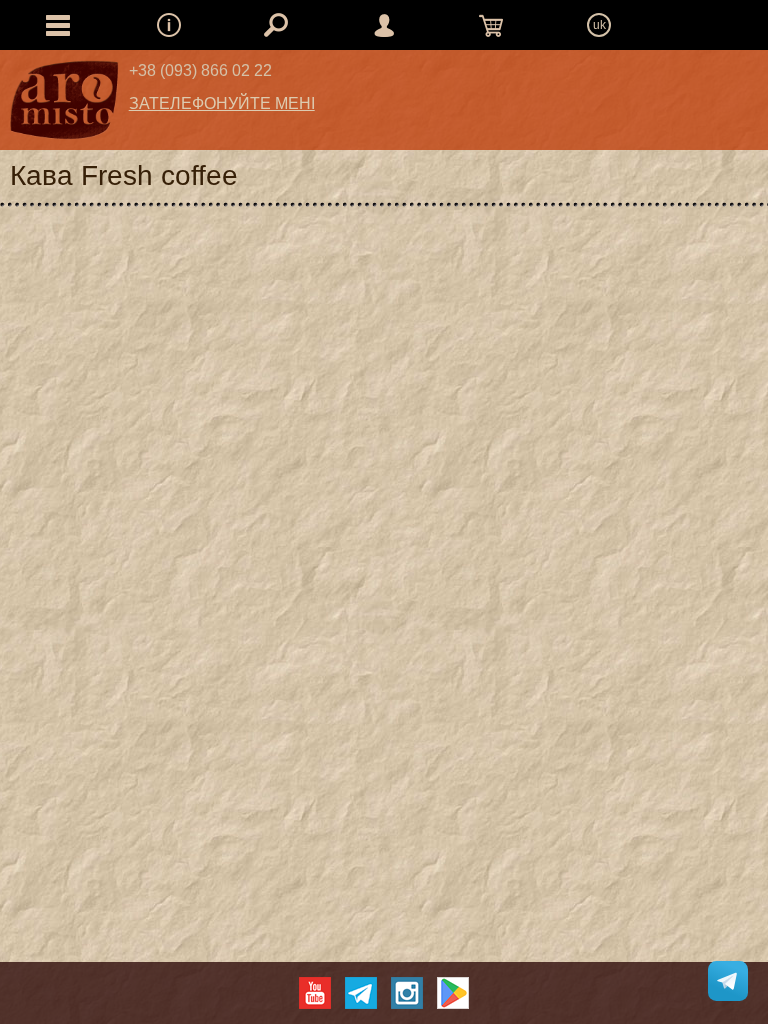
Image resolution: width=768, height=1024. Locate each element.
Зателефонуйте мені (222, 103)
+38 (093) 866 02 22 (200, 70)
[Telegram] (361, 993)
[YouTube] (315, 993)
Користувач (384, 25)
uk (599, 25)
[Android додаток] (453, 993)
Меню (169, 25)
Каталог (58, 25)
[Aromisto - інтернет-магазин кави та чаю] (64, 105)
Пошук (276, 25)
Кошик (491, 25)
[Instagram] (407, 993)
